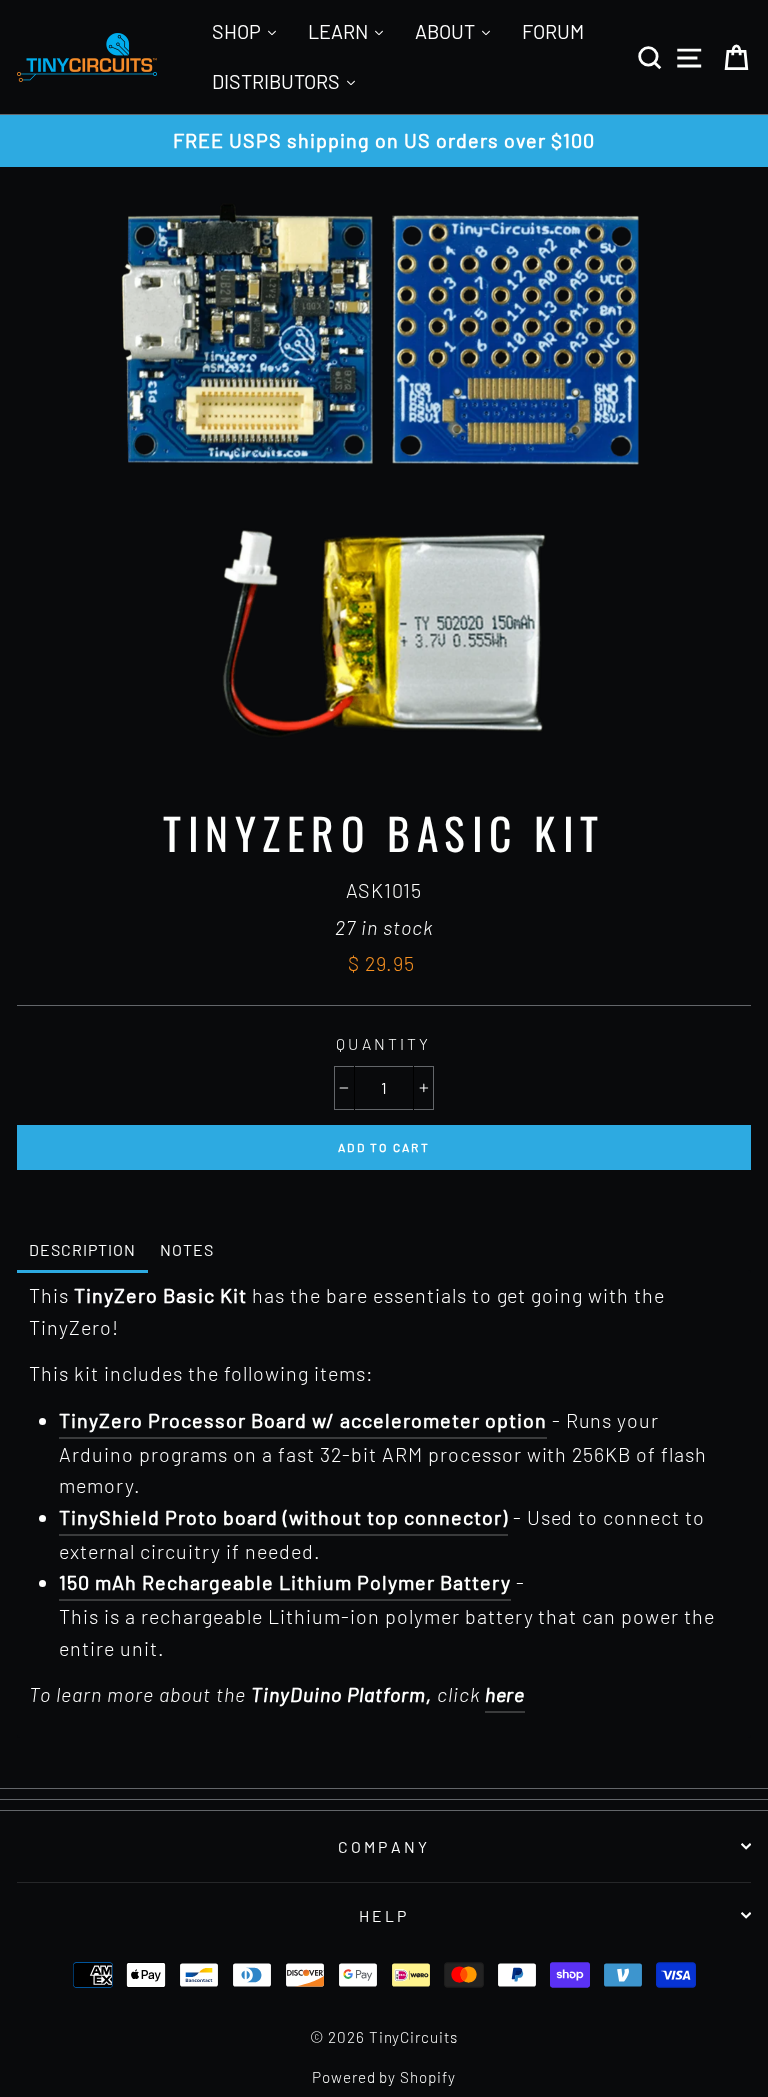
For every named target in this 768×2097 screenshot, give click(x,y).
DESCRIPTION (82, 1250)
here (505, 1694)
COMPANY (384, 1846)
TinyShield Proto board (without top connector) (283, 1517)
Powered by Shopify (384, 2077)
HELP (384, 1915)
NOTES (187, 1250)
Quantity (383, 1043)
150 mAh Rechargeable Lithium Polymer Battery (285, 1582)
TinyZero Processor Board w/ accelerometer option (303, 1420)
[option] (384, 141)
